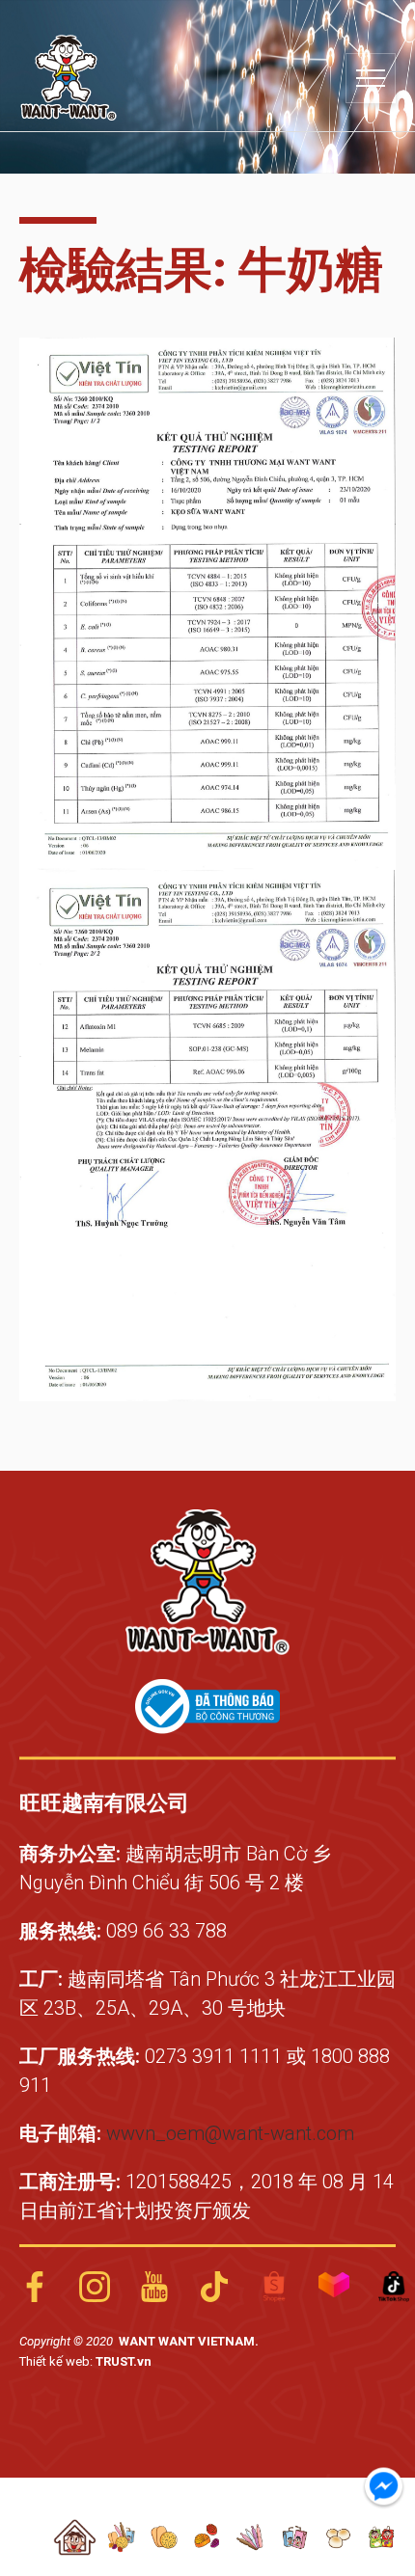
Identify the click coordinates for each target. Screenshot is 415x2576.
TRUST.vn (124, 2361)
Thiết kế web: (57, 2361)
